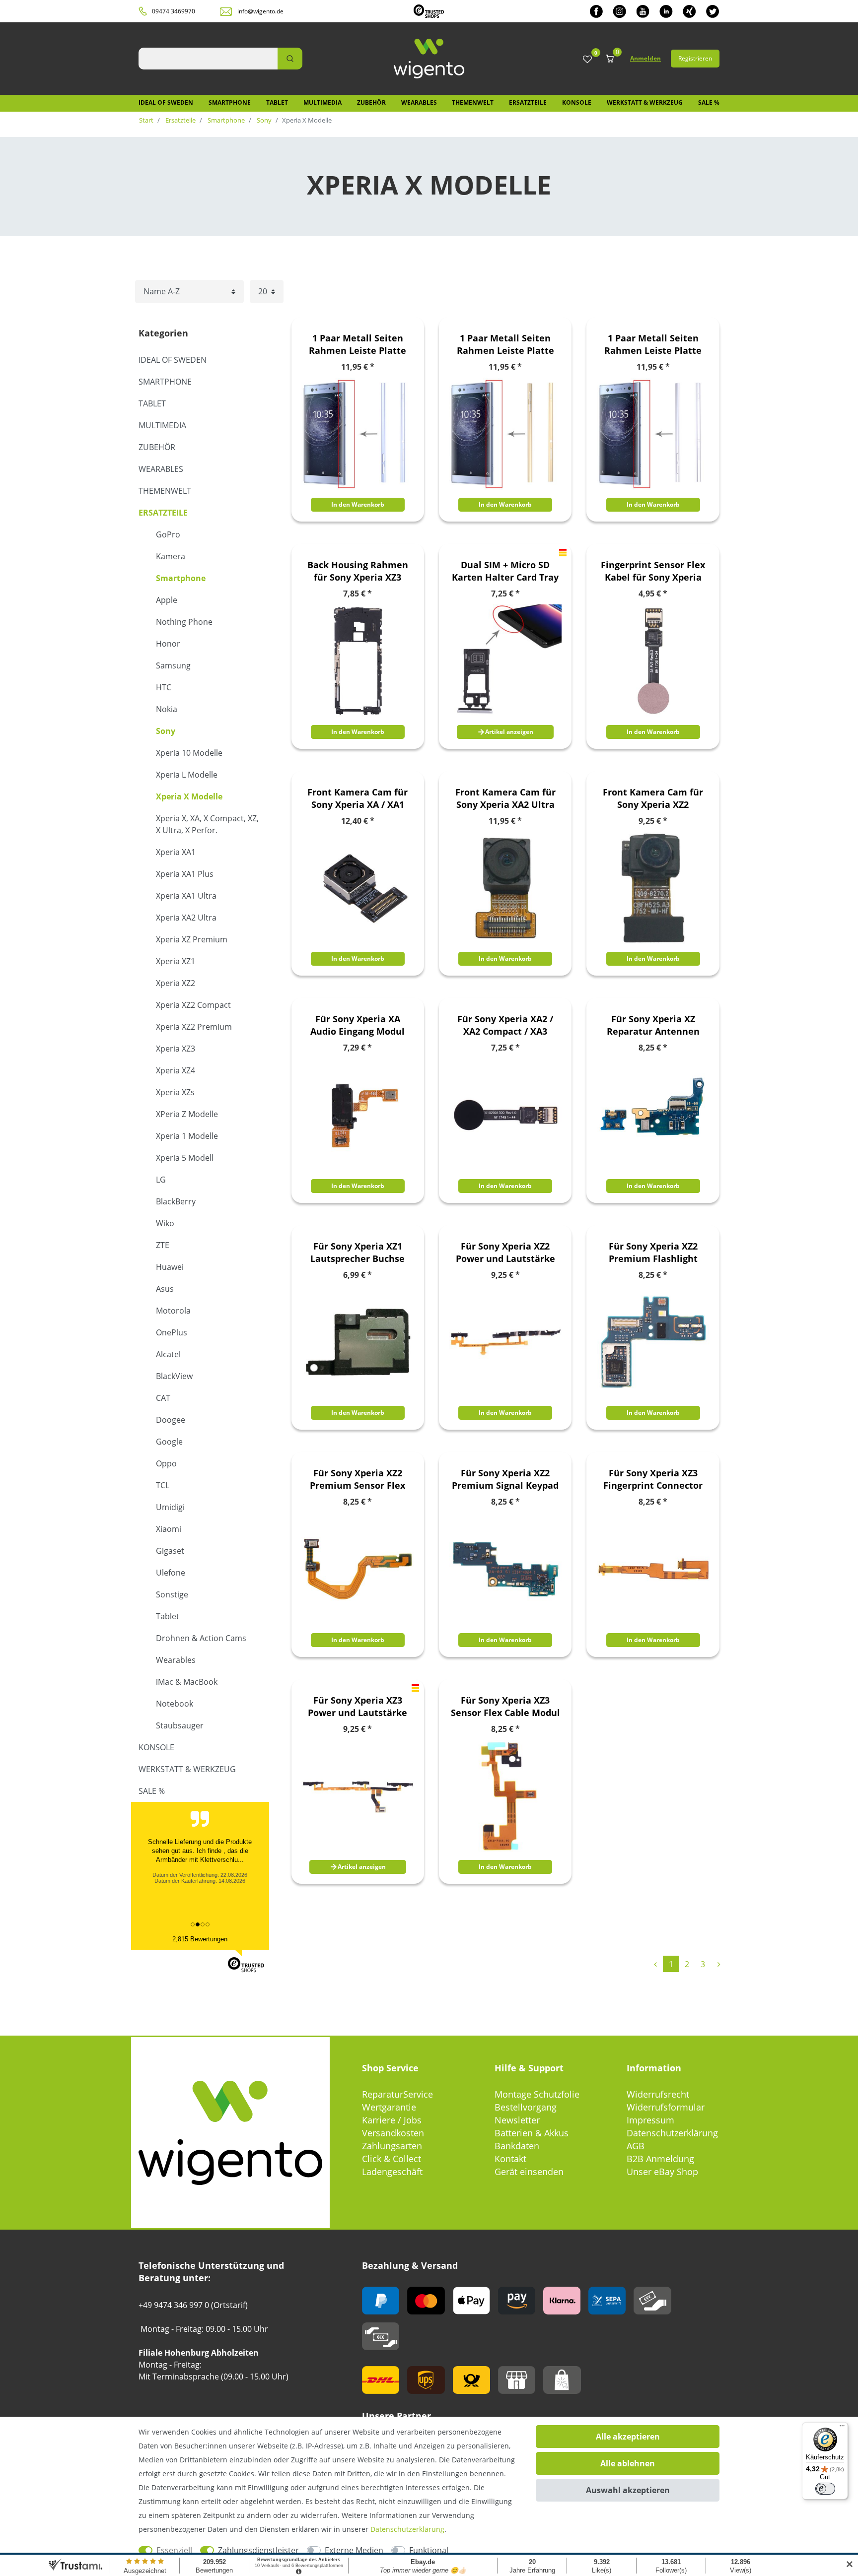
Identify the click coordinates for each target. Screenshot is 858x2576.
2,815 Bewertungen (200, 1939)
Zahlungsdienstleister (258, 2550)
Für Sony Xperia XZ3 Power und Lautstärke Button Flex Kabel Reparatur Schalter (357, 1707)
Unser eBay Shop (662, 2172)
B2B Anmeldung (660, 2159)
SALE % (709, 102)
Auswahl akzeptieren (628, 2490)
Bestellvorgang (526, 2107)
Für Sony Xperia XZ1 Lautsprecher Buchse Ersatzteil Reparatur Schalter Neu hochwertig (358, 1253)
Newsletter (517, 2120)
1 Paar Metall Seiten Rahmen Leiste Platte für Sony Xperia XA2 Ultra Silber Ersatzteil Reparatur (653, 344)
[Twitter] (713, 11)
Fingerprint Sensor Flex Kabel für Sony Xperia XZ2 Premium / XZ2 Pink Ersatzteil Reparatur (653, 571)
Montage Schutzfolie (537, 2094)
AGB (636, 2146)
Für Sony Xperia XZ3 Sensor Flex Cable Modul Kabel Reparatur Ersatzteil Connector (505, 1707)
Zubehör (371, 102)
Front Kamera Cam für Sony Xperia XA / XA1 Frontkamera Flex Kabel (358, 798)
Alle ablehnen (628, 2463)
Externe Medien (354, 2550)
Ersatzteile (528, 102)
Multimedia (322, 102)
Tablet (277, 102)
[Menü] (842, 2428)
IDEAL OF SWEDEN (166, 102)
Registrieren (695, 58)
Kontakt (510, 2159)
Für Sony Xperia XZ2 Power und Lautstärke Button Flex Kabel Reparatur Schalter (505, 1253)
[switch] (825, 2489)
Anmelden (645, 58)
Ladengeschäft (392, 2172)
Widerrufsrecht (658, 2094)
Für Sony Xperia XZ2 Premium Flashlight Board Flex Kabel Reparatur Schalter (653, 1253)
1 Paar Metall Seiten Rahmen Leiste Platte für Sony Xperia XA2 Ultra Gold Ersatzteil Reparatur (505, 344)
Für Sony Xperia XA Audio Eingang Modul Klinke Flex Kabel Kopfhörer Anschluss (357, 1025)
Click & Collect (392, 2159)
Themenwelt (473, 102)
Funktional (429, 2550)
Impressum (650, 2120)
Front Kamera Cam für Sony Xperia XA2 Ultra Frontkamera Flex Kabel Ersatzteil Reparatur (505, 798)
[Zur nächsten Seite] (719, 1964)
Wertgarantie (389, 2107)
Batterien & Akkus (532, 2133)
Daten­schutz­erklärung (407, 2529)
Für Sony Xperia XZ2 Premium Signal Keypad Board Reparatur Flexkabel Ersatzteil (505, 1479)
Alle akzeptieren (628, 2437)
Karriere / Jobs (392, 2120)
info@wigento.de (260, 11)
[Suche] (290, 59)
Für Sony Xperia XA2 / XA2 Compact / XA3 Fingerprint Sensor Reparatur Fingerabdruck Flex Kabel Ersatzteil (505, 1025)
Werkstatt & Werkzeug (645, 102)
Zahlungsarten (392, 2146)
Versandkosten (393, 2133)
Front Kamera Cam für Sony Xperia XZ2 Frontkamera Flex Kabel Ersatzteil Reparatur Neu (653, 798)
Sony (263, 120)
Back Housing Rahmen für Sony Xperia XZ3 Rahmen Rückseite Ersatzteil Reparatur (358, 571)
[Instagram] (619, 11)
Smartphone (230, 102)
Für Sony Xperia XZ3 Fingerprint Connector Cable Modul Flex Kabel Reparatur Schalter (653, 1479)
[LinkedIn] (666, 11)
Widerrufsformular (666, 2107)
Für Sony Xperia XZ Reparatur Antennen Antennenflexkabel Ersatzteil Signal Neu (653, 1025)
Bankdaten (517, 2146)
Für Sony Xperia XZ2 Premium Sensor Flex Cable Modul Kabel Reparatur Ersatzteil (357, 1479)
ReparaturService (397, 2094)
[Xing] (689, 11)
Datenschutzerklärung (672, 2133)
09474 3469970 (174, 11)
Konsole (577, 102)
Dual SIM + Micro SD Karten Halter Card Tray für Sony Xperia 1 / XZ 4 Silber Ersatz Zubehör (505, 571)
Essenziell (174, 2550)
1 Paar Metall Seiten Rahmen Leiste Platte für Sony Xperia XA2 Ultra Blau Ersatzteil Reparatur (357, 344)
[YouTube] (643, 11)
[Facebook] (596, 11)
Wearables (419, 102)
